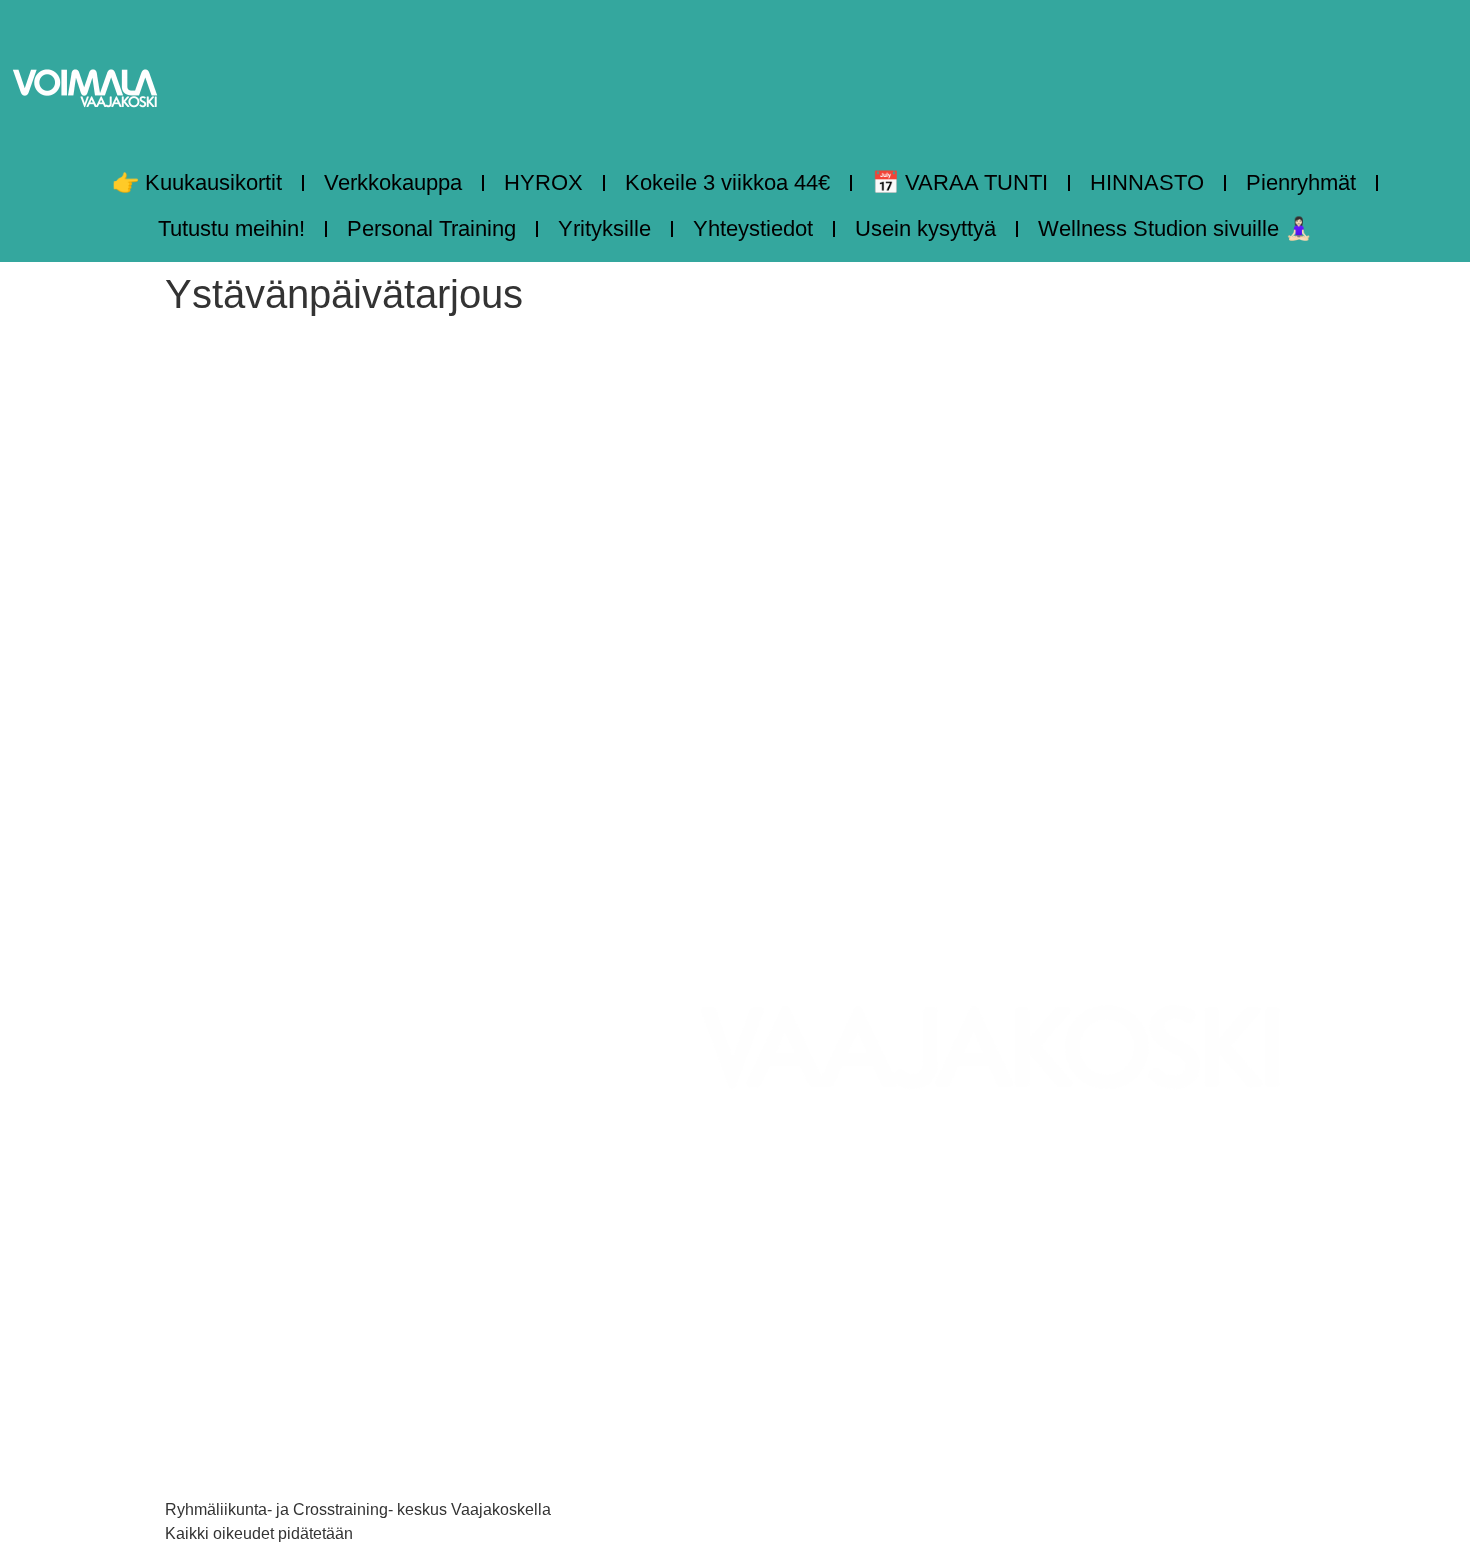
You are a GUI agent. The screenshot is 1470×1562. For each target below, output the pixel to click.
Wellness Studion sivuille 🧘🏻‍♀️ (1175, 228)
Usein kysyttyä (925, 228)
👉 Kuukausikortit (197, 182)
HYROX (543, 182)
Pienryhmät (1301, 182)
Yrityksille (604, 228)
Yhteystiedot (753, 228)
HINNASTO (1147, 182)
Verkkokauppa (393, 182)
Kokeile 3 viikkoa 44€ (727, 182)
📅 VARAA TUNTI (960, 182)
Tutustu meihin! (231, 228)
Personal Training (431, 228)
